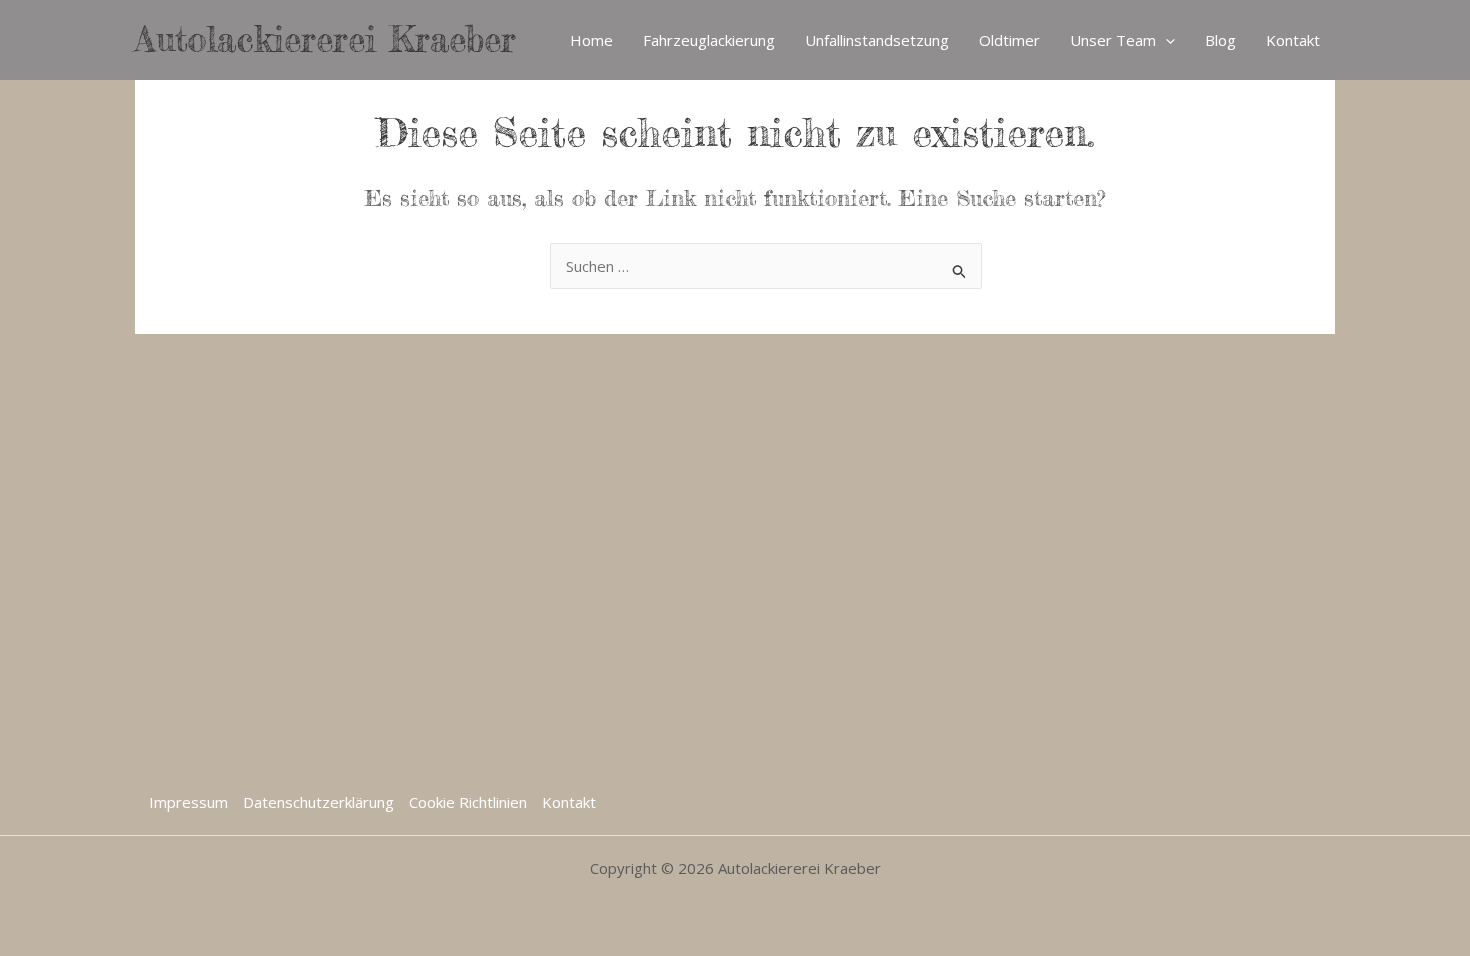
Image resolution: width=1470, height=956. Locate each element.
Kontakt (1293, 40)
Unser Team (1113, 40)
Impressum (188, 802)
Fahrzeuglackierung (709, 40)
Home (591, 40)
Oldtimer (1009, 40)
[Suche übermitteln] (960, 268)
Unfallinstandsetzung (877, 40)
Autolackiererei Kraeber (325, 39)
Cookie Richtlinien (468, 802)
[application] (1165, 40)
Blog (1220, 40)
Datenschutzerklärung (318, 802)
